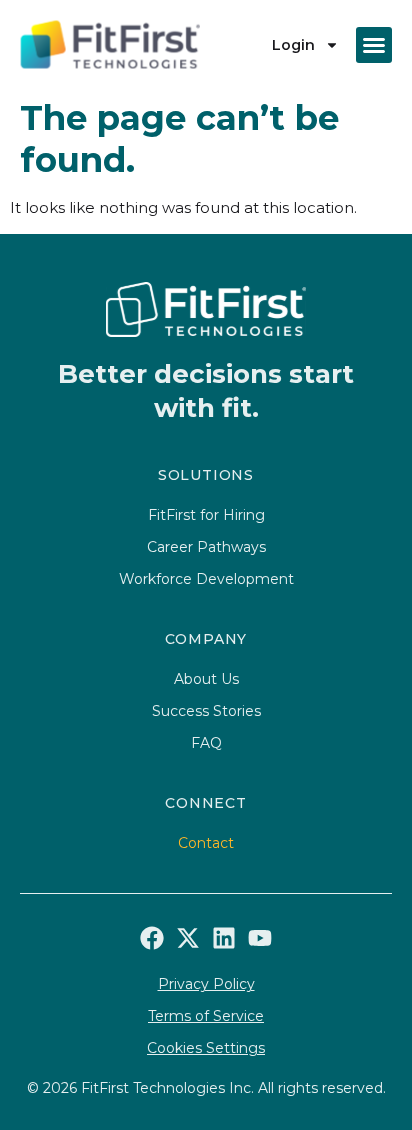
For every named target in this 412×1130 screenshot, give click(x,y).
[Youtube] (260, 938)
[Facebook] (152, 938)
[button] (374, 45)
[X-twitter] (188, 938)
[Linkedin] (224, 938)
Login (293, 45)
